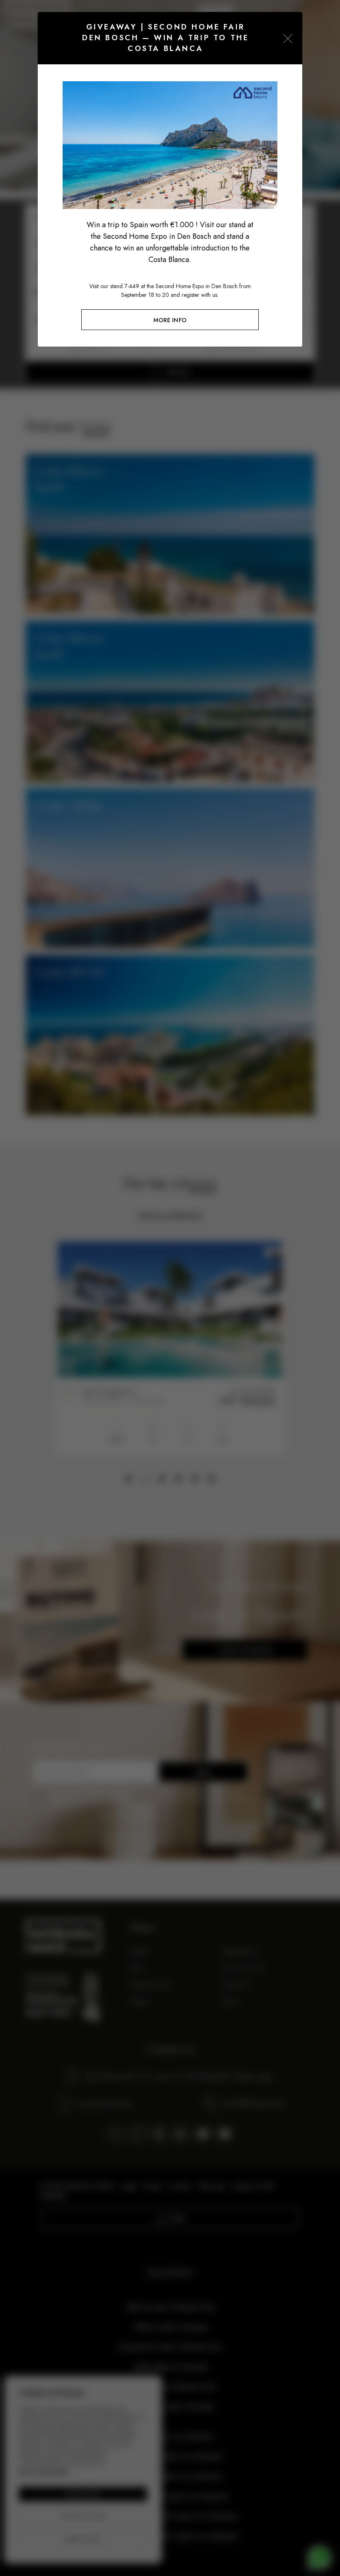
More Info (170, 320)
